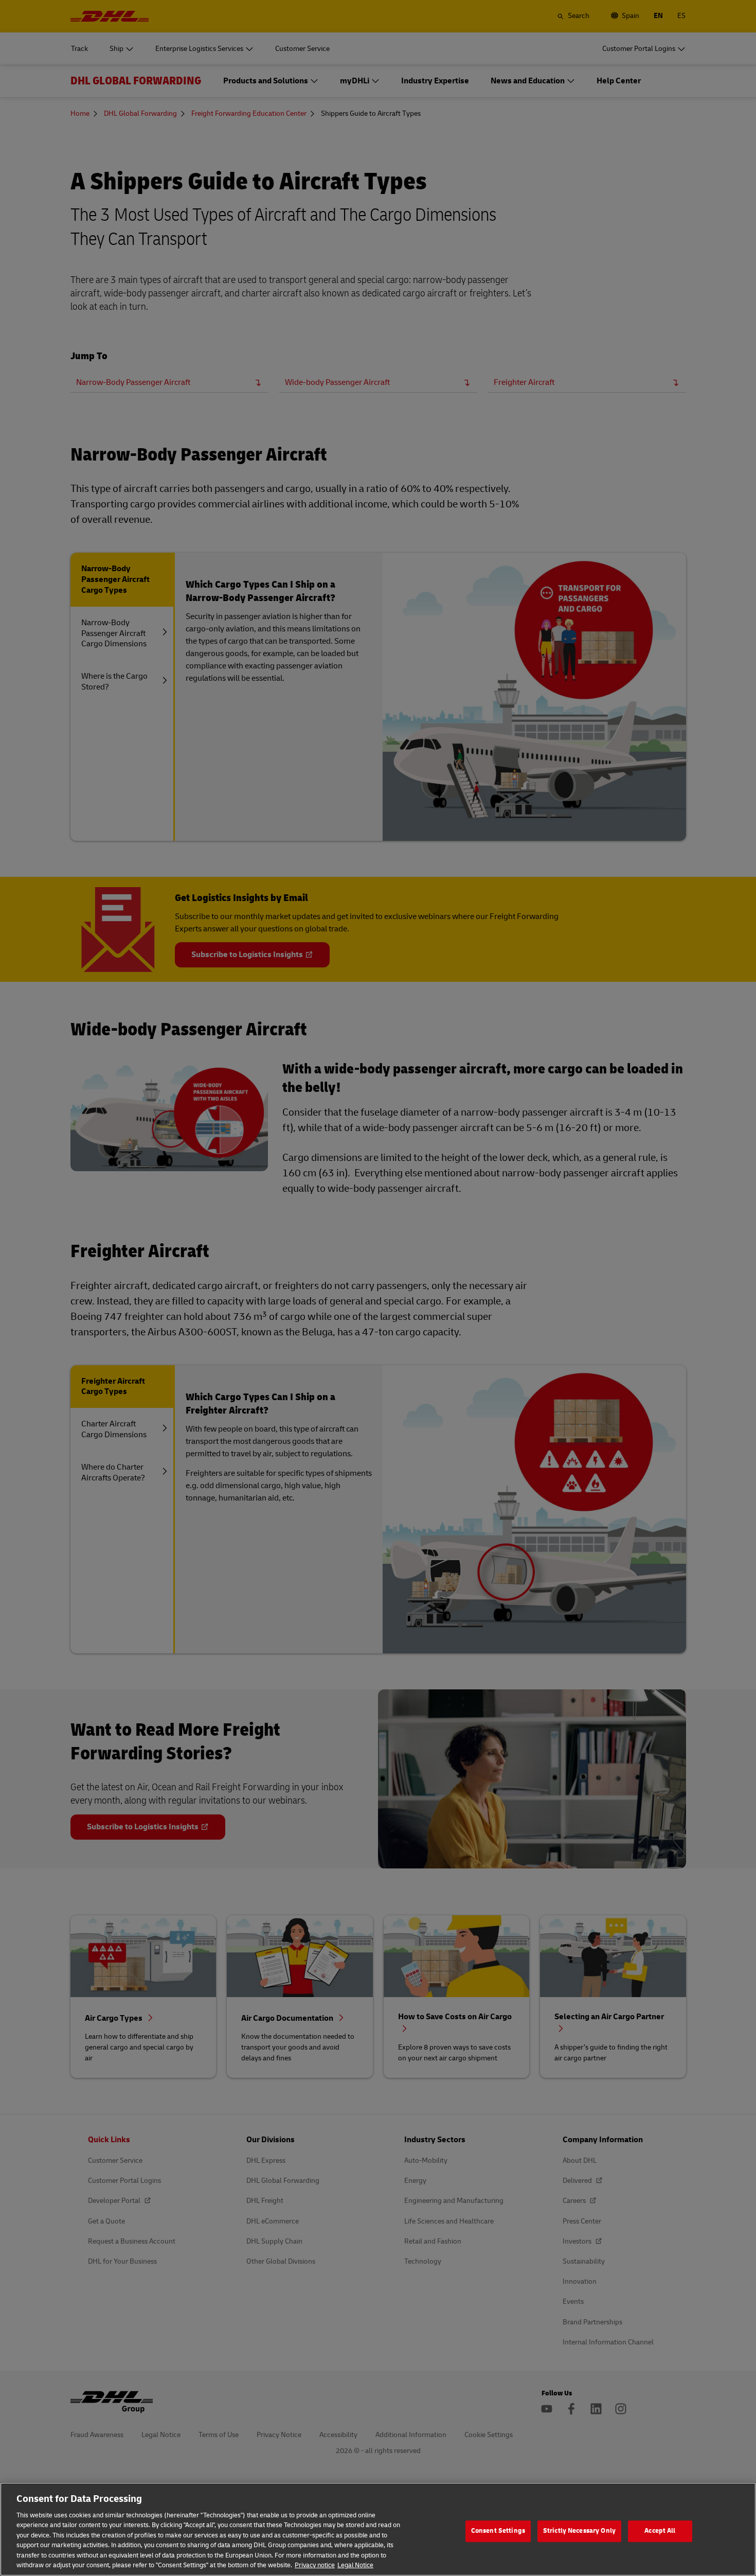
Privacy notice (315, 2565)
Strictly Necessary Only (579, 2531)
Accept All (660, 2531)
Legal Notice (355, 2565)
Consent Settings (498, 2531)
